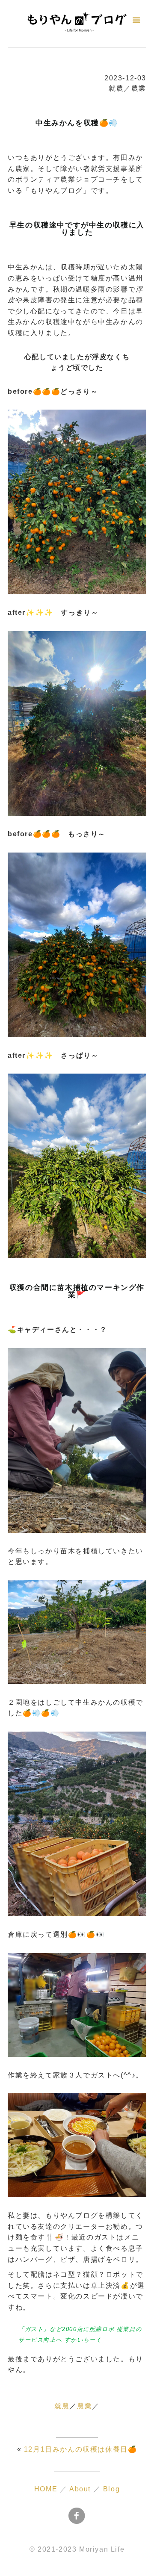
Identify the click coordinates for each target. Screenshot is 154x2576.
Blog (111, 2489)
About (80, 2489)
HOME (46, 2489)
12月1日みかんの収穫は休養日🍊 (81, 2449)
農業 (84, 2406)
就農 (62, 2406)
